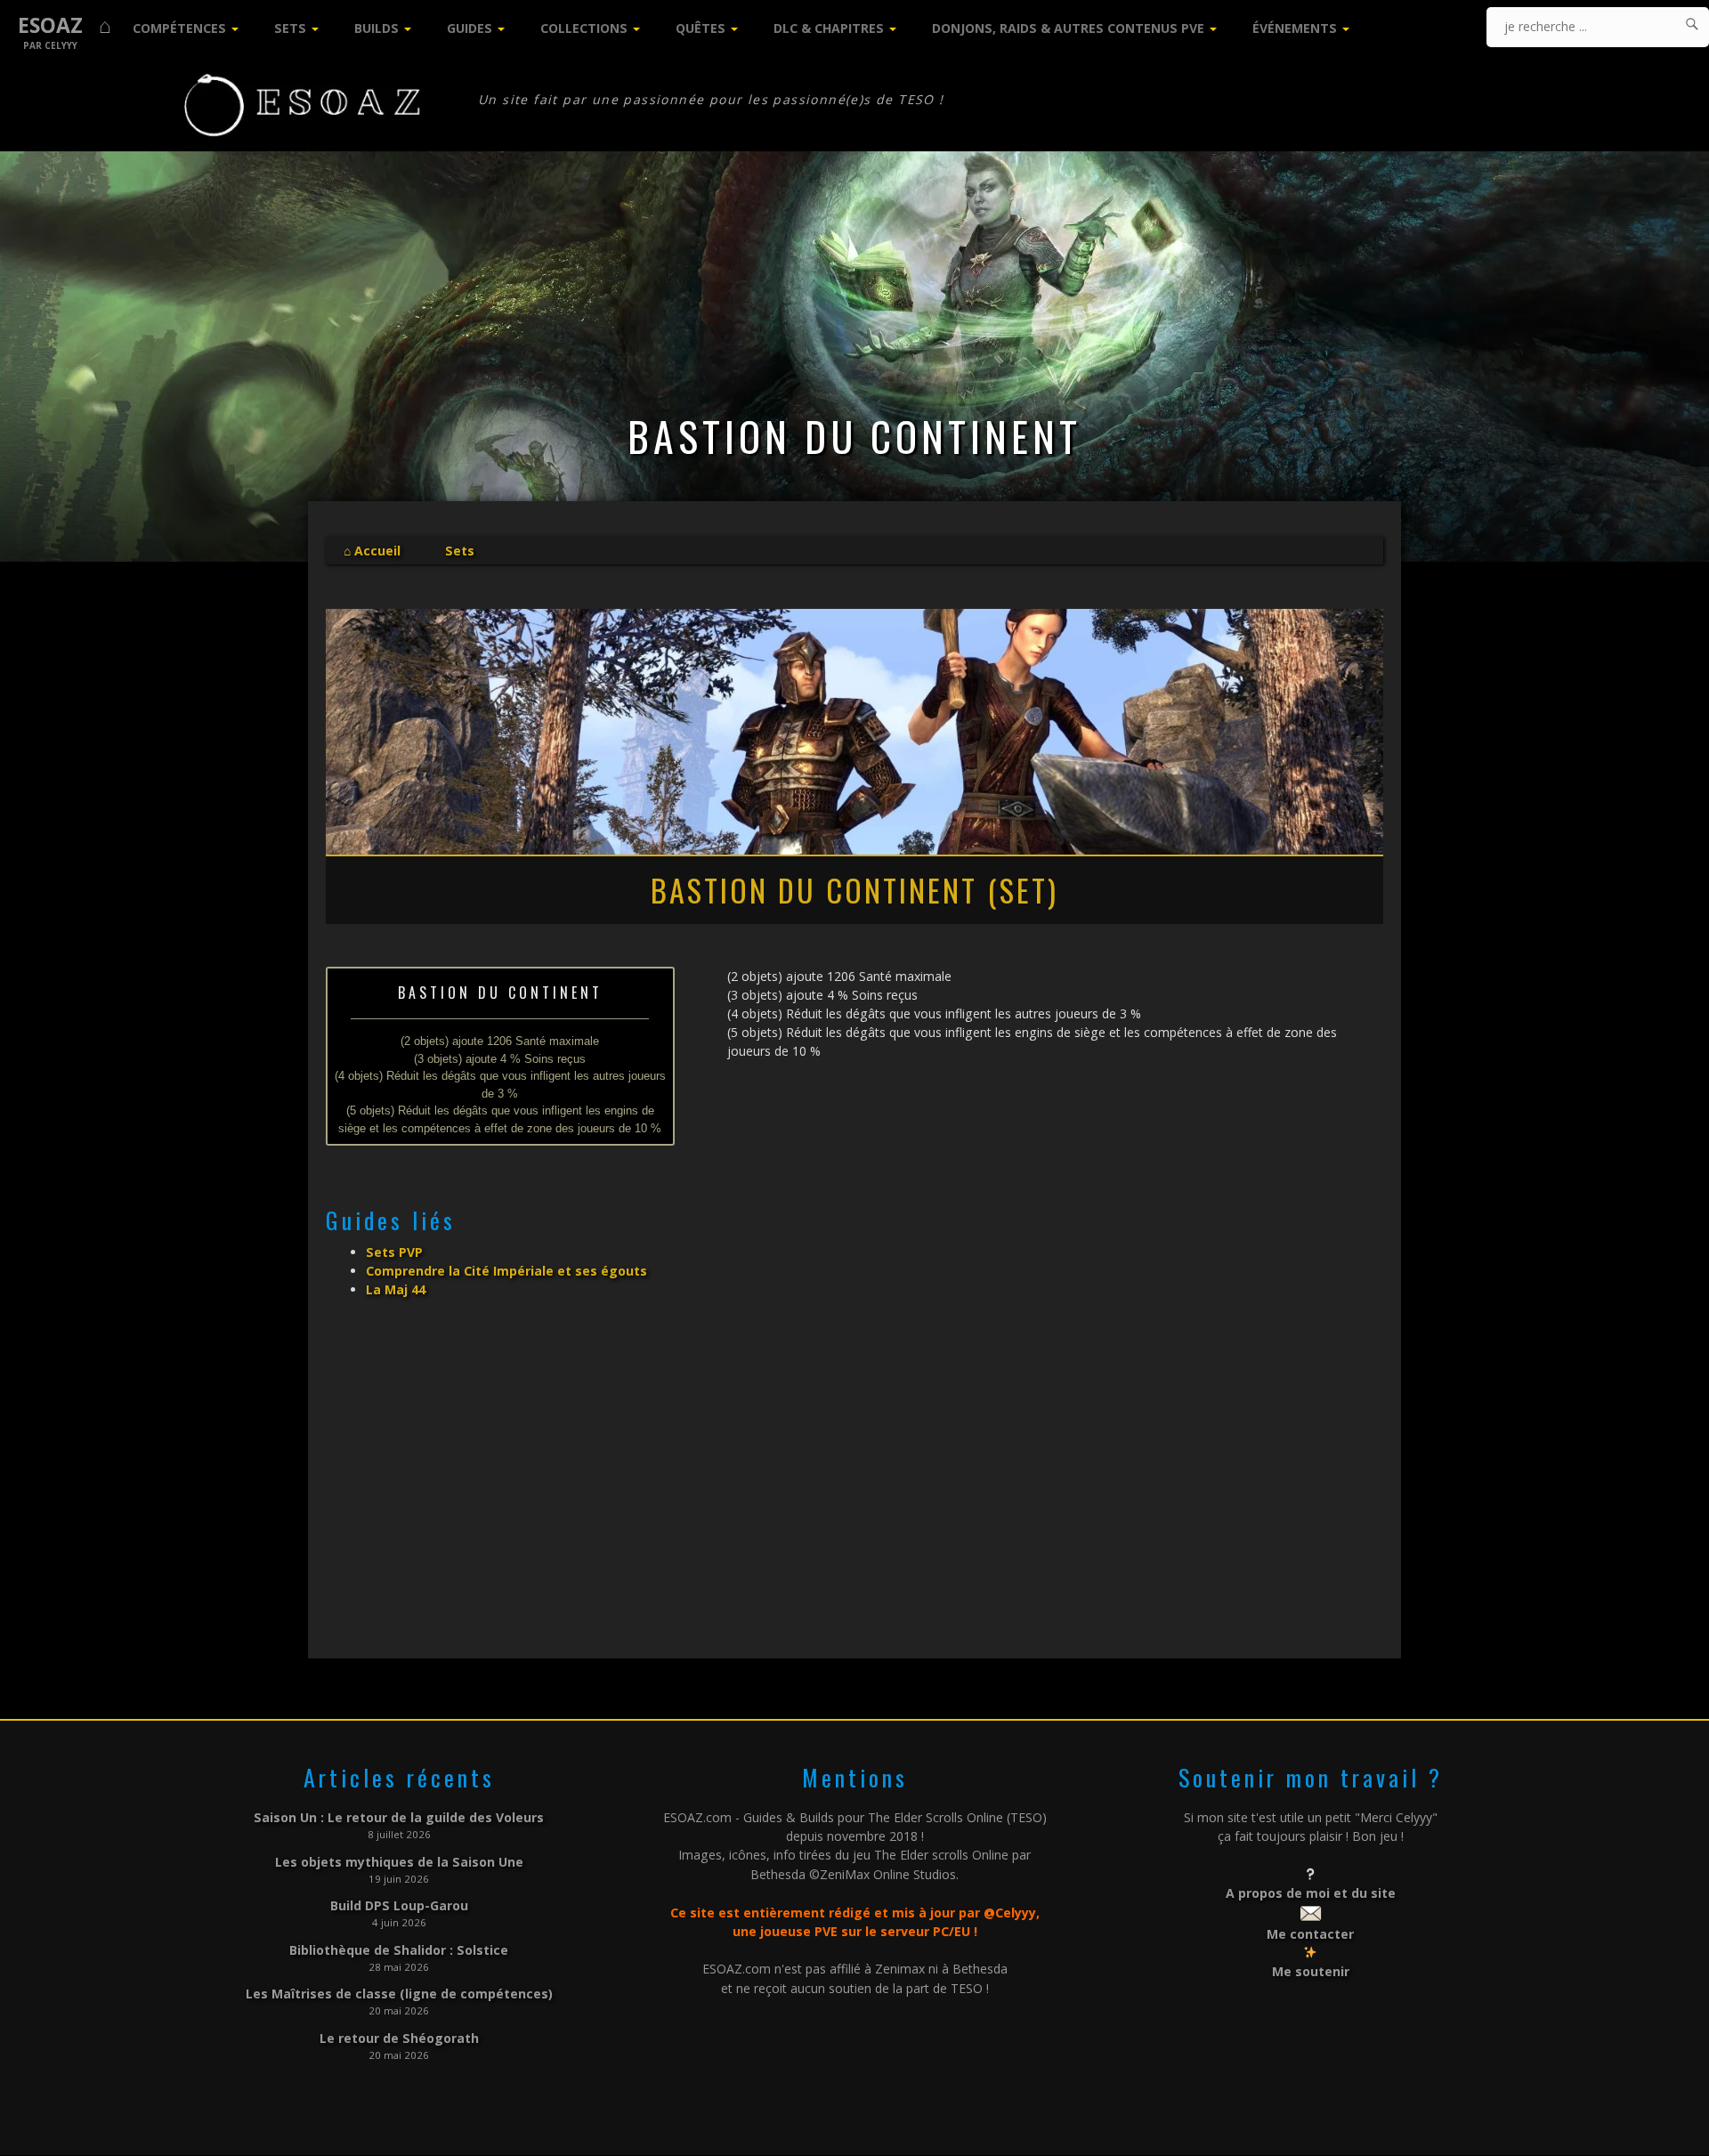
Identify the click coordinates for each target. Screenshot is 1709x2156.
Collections (584, 28)
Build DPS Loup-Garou (399, 1905)
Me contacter (1310, 1934)
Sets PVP (394, 1252)
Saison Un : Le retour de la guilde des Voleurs (399, 1817)
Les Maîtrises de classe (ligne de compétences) (399, 1994)
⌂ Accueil (372, 551)
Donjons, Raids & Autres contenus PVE (1068, 28)
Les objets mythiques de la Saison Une (399, 1862)
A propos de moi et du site (1311, 1893)
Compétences (179, 28)
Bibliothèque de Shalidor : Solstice (399, 1950)
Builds (377, 28)
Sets (290, 28)
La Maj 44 (396, 1289)
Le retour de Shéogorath (399, 2038)
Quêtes (701, 28)
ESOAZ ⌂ (65, 25)
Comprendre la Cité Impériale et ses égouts (506, 1271)
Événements (1295, 28)
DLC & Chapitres (829, 28)
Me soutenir (1311, 1971)
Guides (470, 28)
